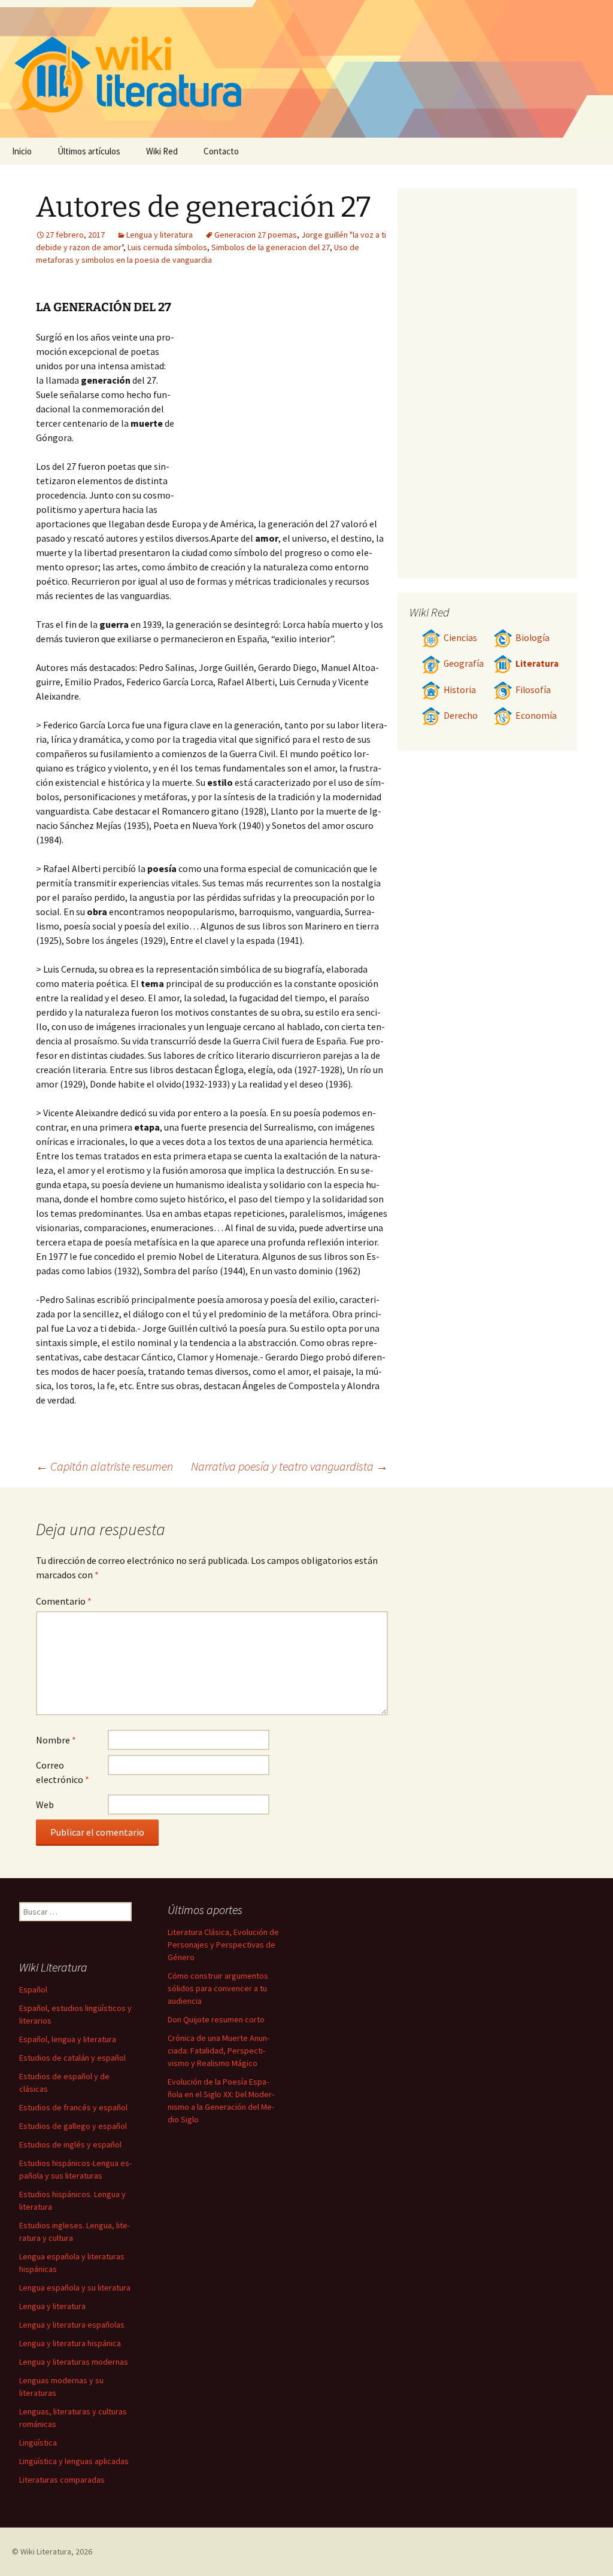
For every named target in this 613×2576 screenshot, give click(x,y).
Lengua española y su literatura (75, 2288)
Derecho (461, 716)
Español (33, 1989)
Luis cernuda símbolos (167, 247)
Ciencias (460, 638)
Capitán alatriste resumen (104, 1466)
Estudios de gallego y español (73, 2126)
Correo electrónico (63, 1772)
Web (45, 1805)
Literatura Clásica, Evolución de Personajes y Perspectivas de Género (223, 1945)
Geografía (464, 663)
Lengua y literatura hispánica (70, 2343)
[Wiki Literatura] (306, 69)
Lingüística (38, 2443)
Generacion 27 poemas (256, 235)
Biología (532, 638)
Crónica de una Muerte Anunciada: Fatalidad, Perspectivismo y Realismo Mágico (219, 2051)
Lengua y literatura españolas (72, 2325)
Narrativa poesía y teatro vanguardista (289, 1466)
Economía (536, 716)
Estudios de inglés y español (70, 2144)
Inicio (22, 151)
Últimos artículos (89, 151)
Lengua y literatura (160, 235)
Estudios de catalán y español (72, 2058)
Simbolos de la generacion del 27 (271, 247)
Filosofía (533, 690)
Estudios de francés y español (73, 2107)
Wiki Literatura (46, 2551)
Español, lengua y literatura (68, 2039)
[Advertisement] (281, 420)
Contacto (221, 151)
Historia (460, 690)
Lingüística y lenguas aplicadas (74, 2461)
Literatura (537, 663)
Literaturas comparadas (62, 2480)
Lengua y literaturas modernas (74, 2362)
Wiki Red (162, 151)
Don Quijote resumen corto (216, 2019)
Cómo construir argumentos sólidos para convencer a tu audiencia (218, 1988)
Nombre (56, 1740)
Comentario (64, 1601)
